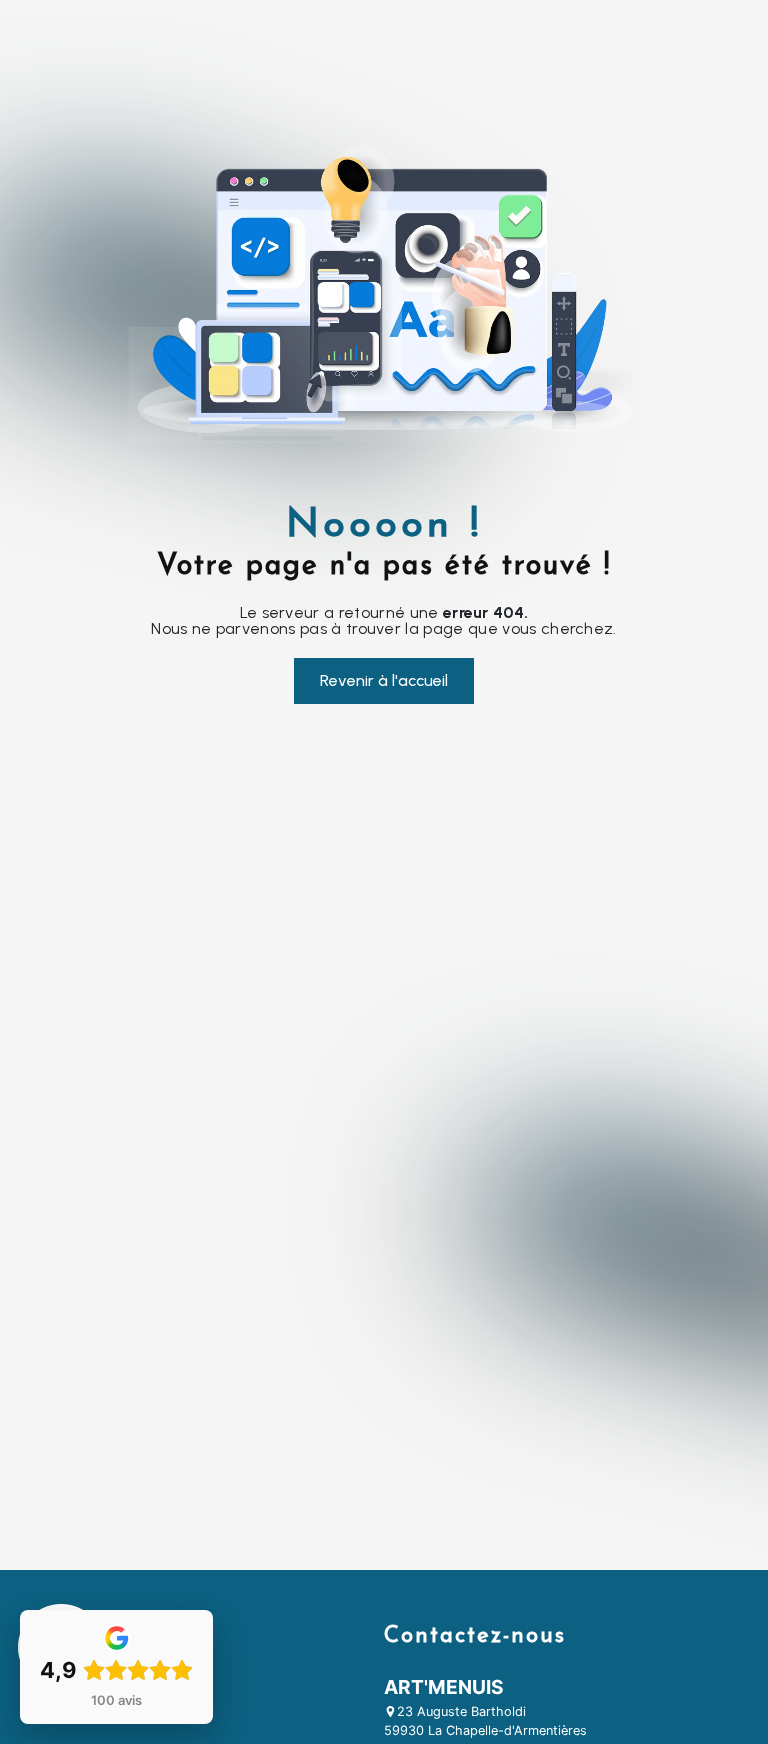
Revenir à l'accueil (384, 680)
